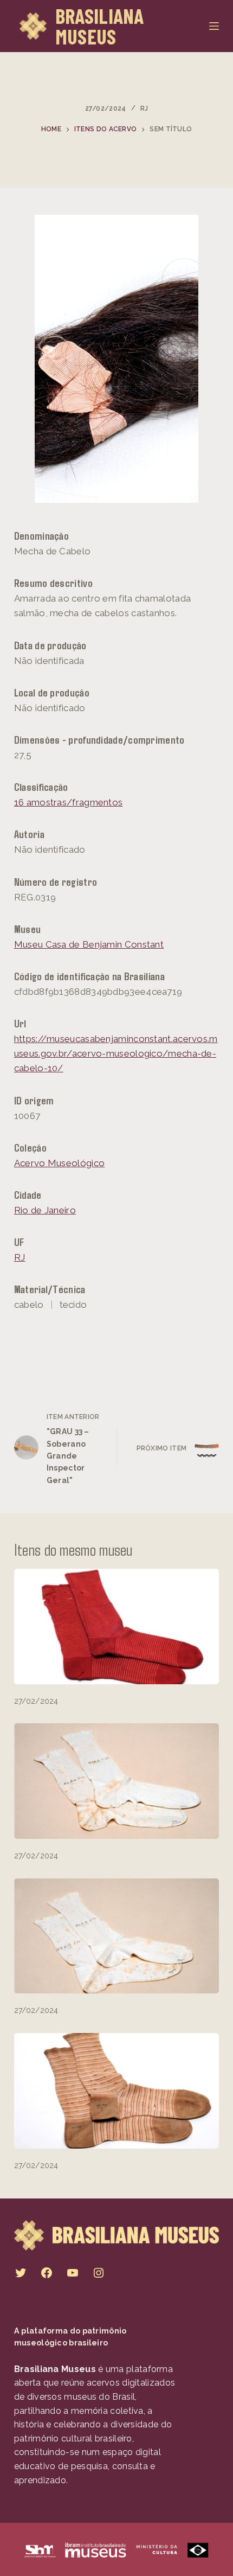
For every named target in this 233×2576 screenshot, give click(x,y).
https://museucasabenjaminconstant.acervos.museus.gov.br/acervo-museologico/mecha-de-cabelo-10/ (116, 1053)
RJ (144, 108)
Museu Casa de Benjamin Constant (89, 944)
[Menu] (214, 26)
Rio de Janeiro (45, 1210)
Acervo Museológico (59, 1163)
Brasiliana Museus (100, 26)
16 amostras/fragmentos (69, 802)
